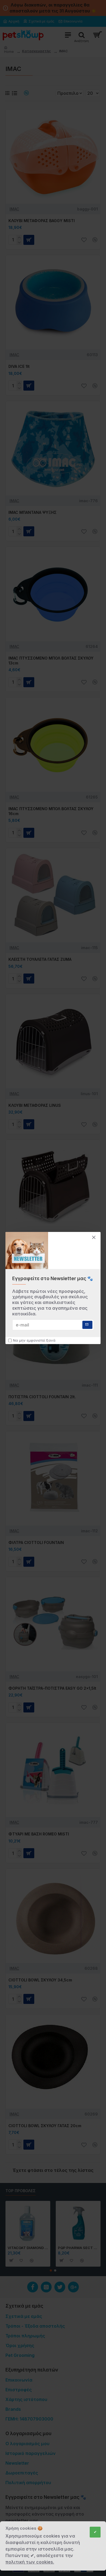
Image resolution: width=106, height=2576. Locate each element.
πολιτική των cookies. (30, 2562)
